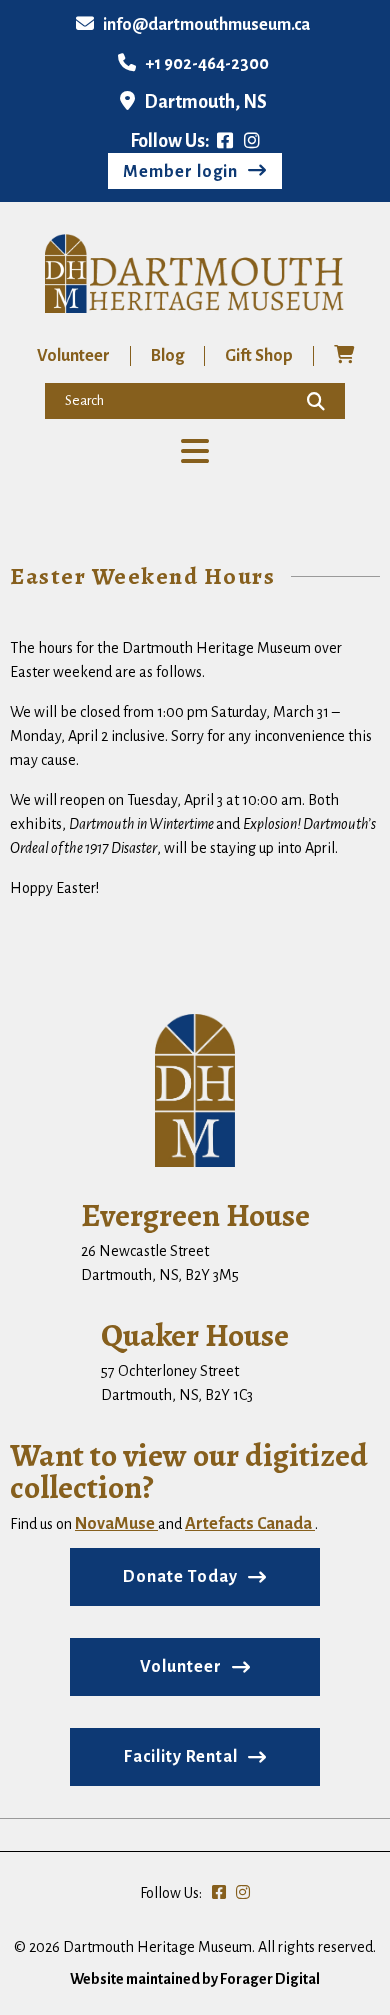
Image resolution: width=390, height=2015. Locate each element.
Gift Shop (259, 356)
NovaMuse (116, 1524)
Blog (167, 356)
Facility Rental (181, 1757)
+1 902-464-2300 (207, 64)
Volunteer (73, 356)
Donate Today (180, 1577)
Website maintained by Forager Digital (195, 1979)
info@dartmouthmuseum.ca (206, 25)
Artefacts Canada (250, 1524)
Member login (180, 172)
